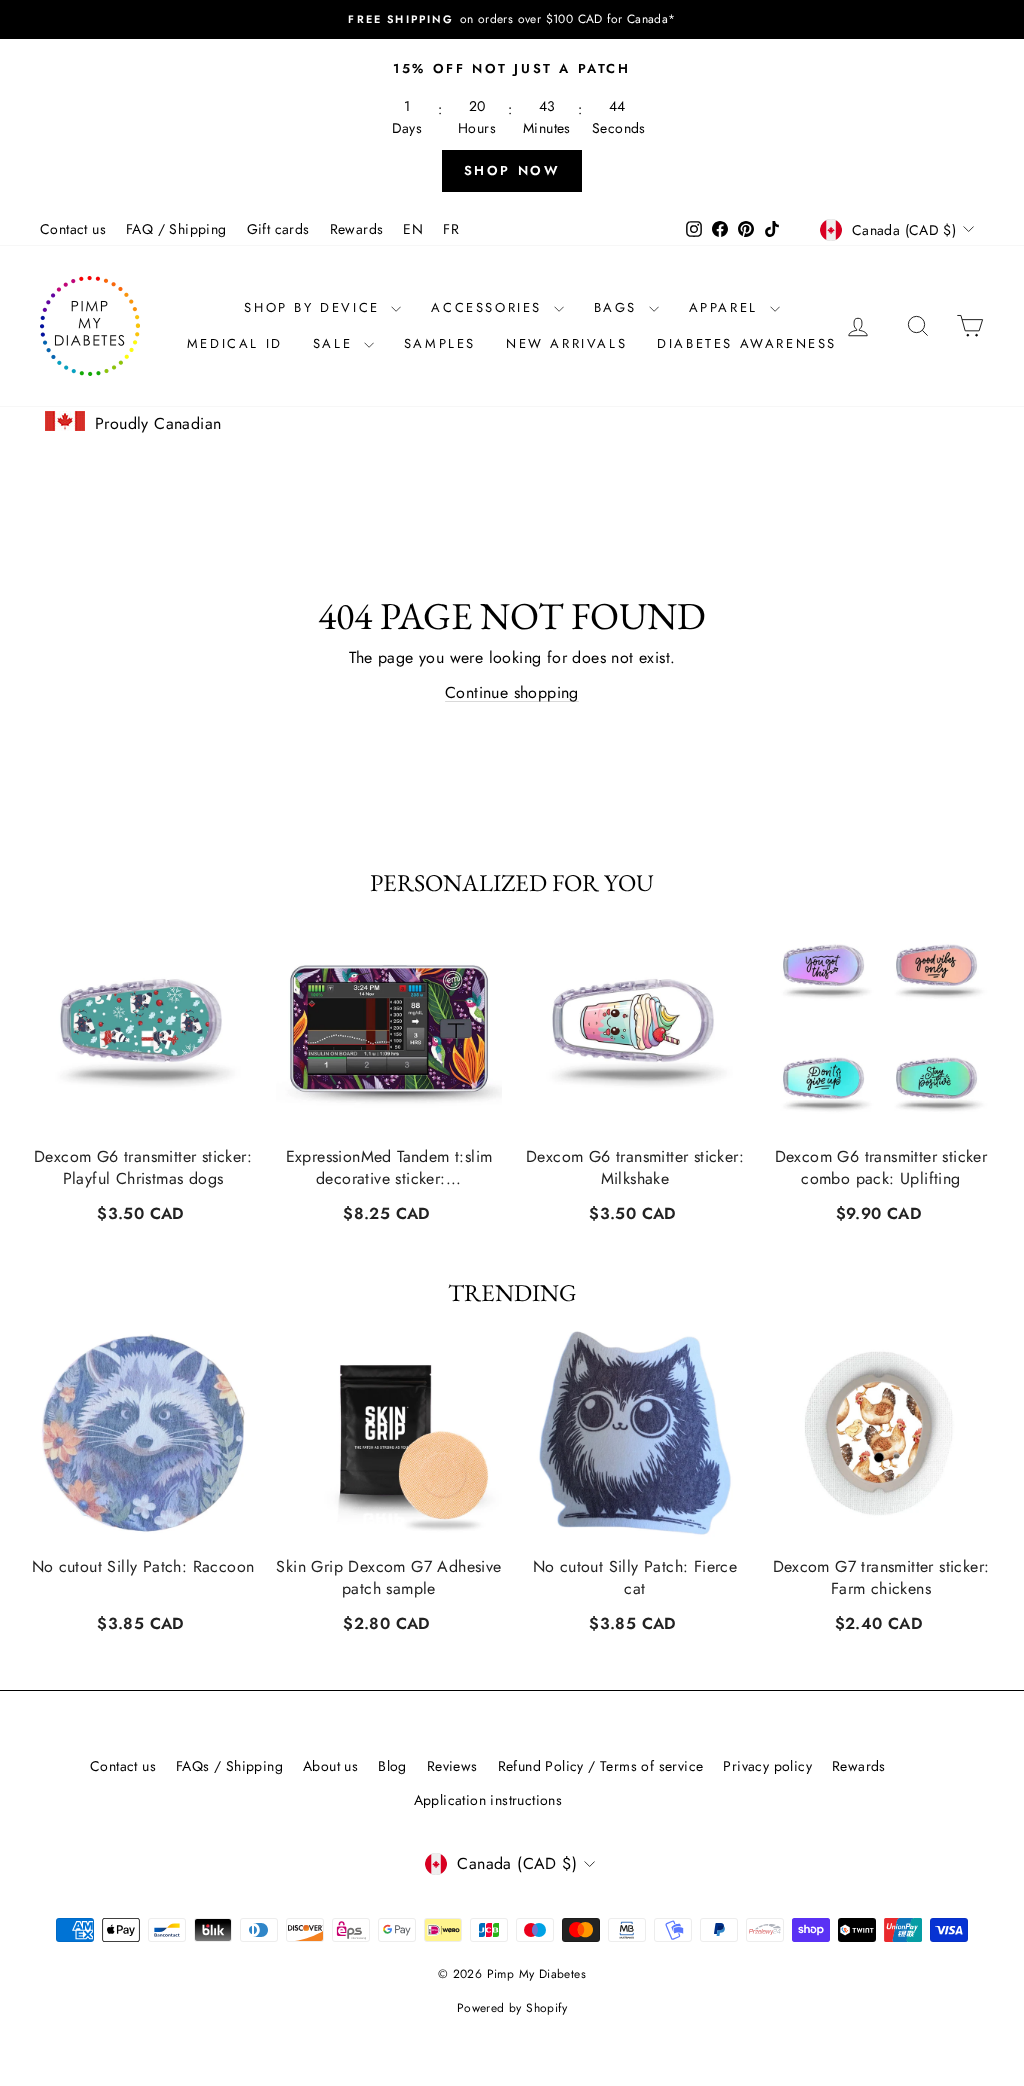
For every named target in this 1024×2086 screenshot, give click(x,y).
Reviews (452, 1766)
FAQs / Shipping (229, 1766)
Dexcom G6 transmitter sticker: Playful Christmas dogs (143, 1168)
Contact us (73, 229)
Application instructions (488, 1800)
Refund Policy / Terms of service (601, 1766)
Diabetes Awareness (747, 343)
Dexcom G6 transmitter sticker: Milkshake (635, 1168)
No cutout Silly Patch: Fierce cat (635, 1578)
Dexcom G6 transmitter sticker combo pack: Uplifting (881, 1168)
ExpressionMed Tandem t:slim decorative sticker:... (389, 1168)
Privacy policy (767, 1766)
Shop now (512, 170)
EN (413, 229)
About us (330, 1766)
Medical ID (235, 343)
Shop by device (315, 307)
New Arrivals (566, 343)
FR (451, 229)
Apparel (727, 307)
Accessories (489, 307)
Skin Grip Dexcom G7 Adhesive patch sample (388, 1578)
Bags (619, 307)
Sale (336, 343)
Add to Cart (142, 1210)
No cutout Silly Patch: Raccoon (143, 1567)
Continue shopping (512, 692)
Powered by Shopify (512, 2008)
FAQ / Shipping (176, 229)
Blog (392, 1766)
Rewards (357, 229)
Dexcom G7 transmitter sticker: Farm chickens (881, 1578)
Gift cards (278, 229)
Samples (440, 343)
